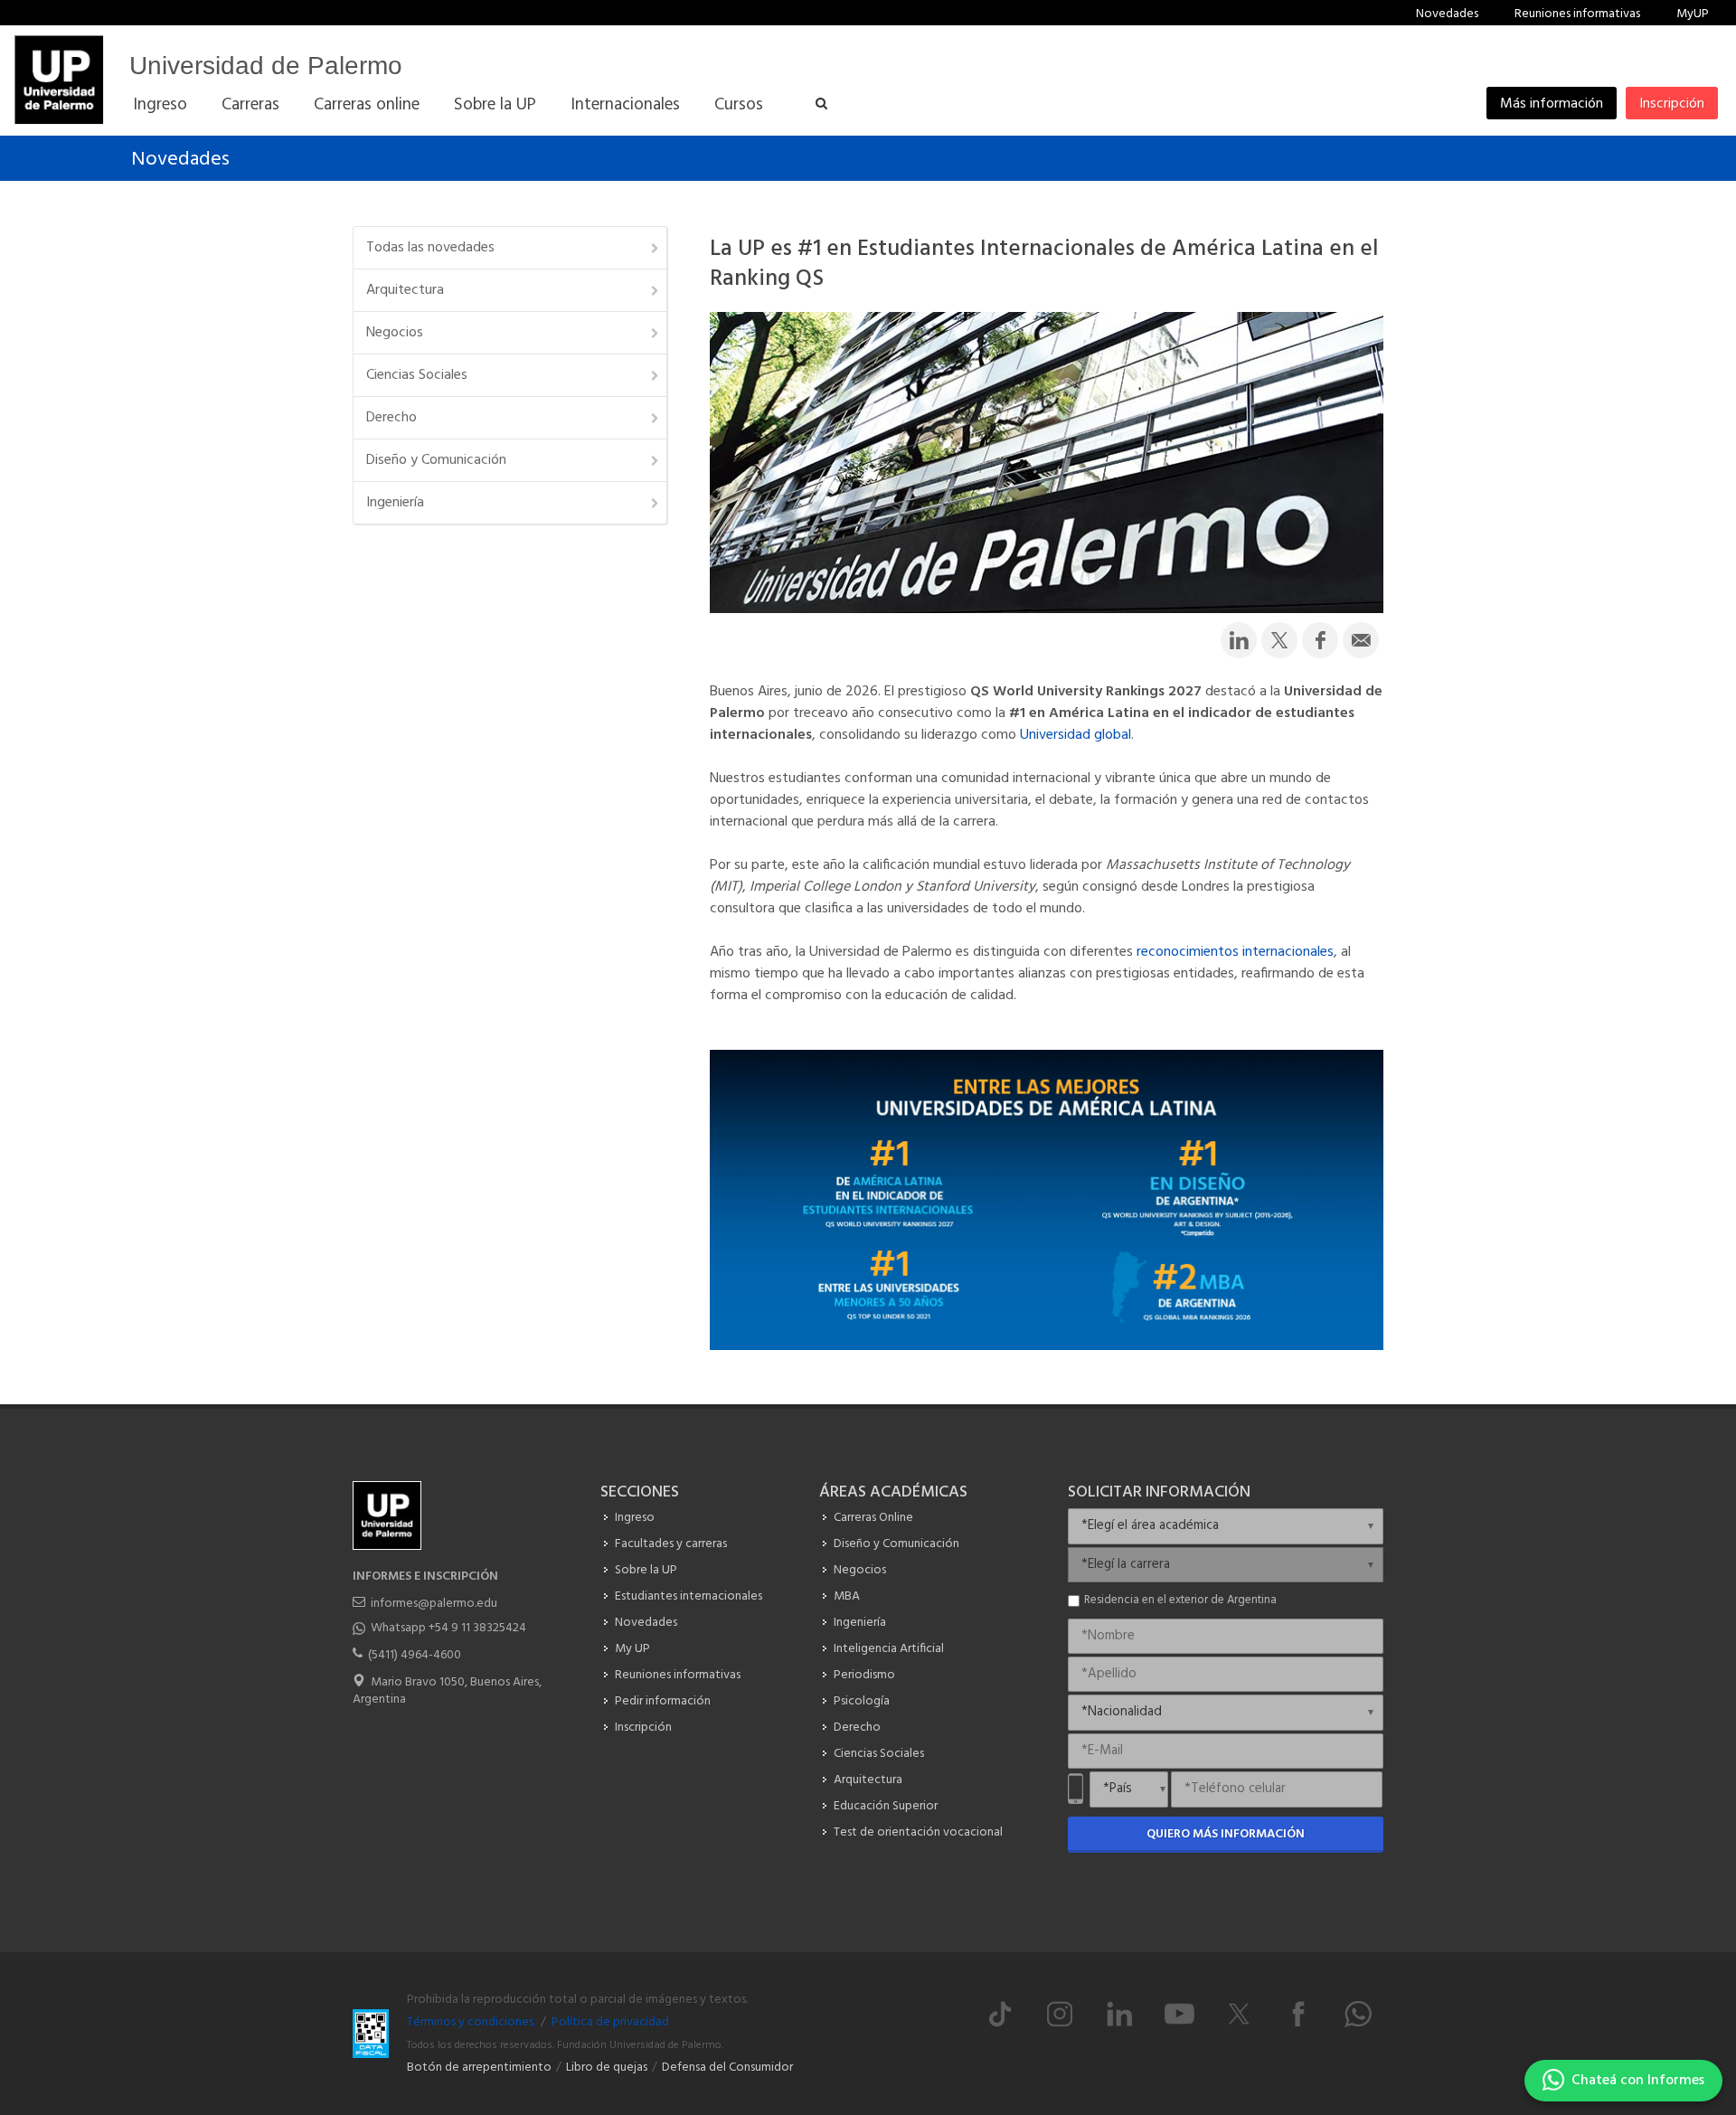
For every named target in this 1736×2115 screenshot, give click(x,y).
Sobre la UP (646, 1570)
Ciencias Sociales (417, 375)
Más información (1552, 104)
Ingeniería (395, 503)
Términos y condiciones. (471, 2022)
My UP (632, 1649)
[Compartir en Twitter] (1279, 640)
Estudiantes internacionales (689, 1596)
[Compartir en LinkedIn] (1239, 640)
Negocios (395, 333)
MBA (847, 1596)
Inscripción (1672, 104)
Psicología (862, 1701)
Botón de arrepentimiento (479, 2068)
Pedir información (663, 1701)
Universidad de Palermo (266, 66)
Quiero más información (1226, 1834)
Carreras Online (873, 1518)
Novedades (1447, 14)
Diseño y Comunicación (436, 460)
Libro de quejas (607, 2068)
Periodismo (864, 1675)
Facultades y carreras (671, 1544)
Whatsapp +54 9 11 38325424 (448, 1628)
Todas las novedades (430, 248)
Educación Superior (886, 1806)
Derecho (392, 418)
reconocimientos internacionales (1235, 952)
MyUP (1693, 14)
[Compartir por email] (1361, 640)
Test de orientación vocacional (918, 1832)
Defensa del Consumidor (727, 2068)
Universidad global (1076, 735)
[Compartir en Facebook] (1320, 640)
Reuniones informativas (1577, 14)
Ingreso (635, 1518)
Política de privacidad (610, 2022)
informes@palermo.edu (434, 1604)
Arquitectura (405, 290)
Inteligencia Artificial (889, 1649)
